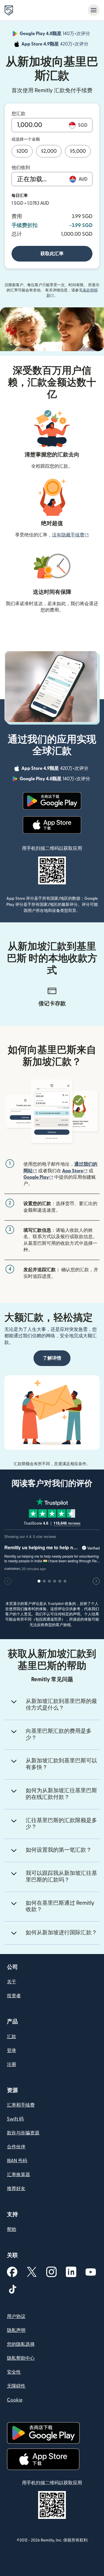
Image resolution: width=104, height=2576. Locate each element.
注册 (12, 2065)
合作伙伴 (16, 2147)
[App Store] (52, 825)
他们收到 (21, 168)
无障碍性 (16, 2386)
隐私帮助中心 (21, 2358)
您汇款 (18, 114)
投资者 (14, 1996)
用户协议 (16, 2316)
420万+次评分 (55, 45)
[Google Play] (52, 801)
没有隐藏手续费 (70, 535)
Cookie (15, 2400)
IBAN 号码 (17, 2161)
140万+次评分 (55, 35)
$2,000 (49, 151)
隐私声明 (16, 2330)
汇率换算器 (18, 2175)
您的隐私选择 (21, 2344)
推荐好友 (16, 2189)
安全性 (14, 2372)
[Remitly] (9, 10)
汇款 (12, 2037)
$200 (22, 151)
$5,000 (78, 151)
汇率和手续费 (21, 2105)
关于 (12, 1982)
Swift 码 (15, 2119)
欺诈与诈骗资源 (23, 2133)
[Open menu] (94, 10)
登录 (12, 2051)
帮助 (12, 2229)
